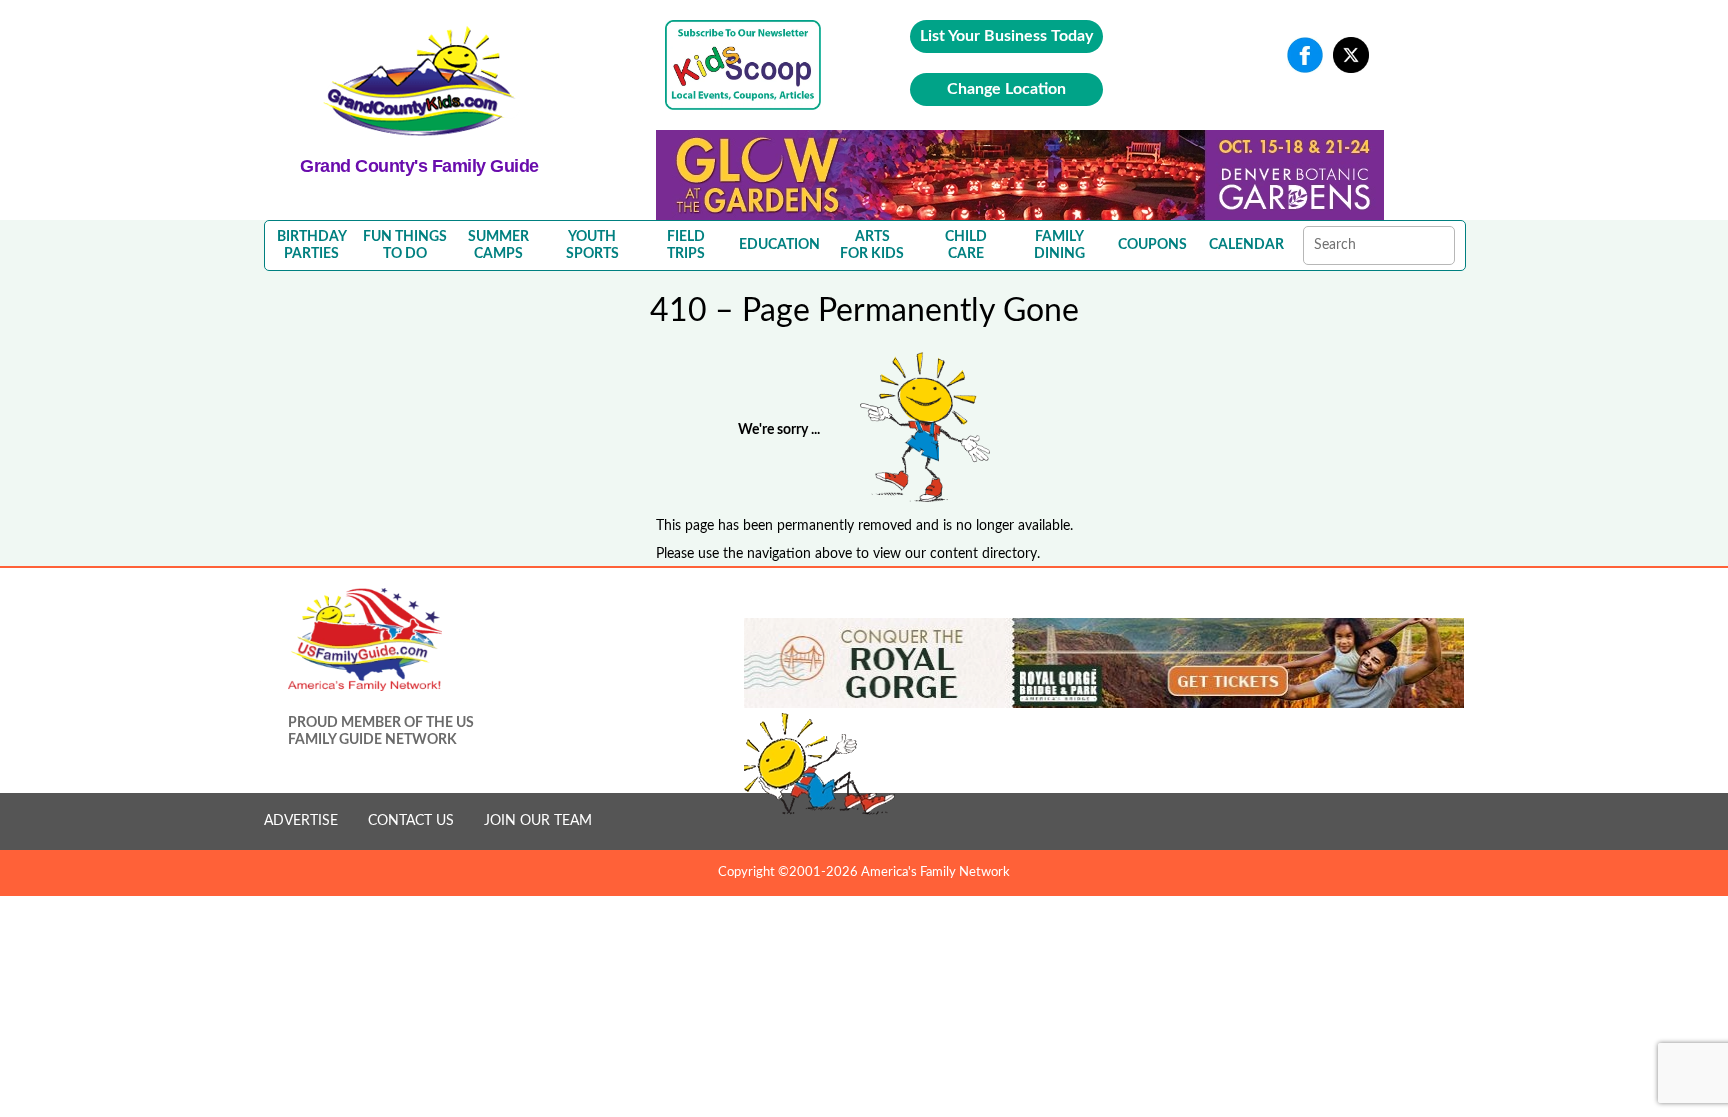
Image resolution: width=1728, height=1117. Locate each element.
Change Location (1006, 89)
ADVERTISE (301, 821)
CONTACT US (411, 821)
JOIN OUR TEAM (538, 821)
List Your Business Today (1006, 36)
